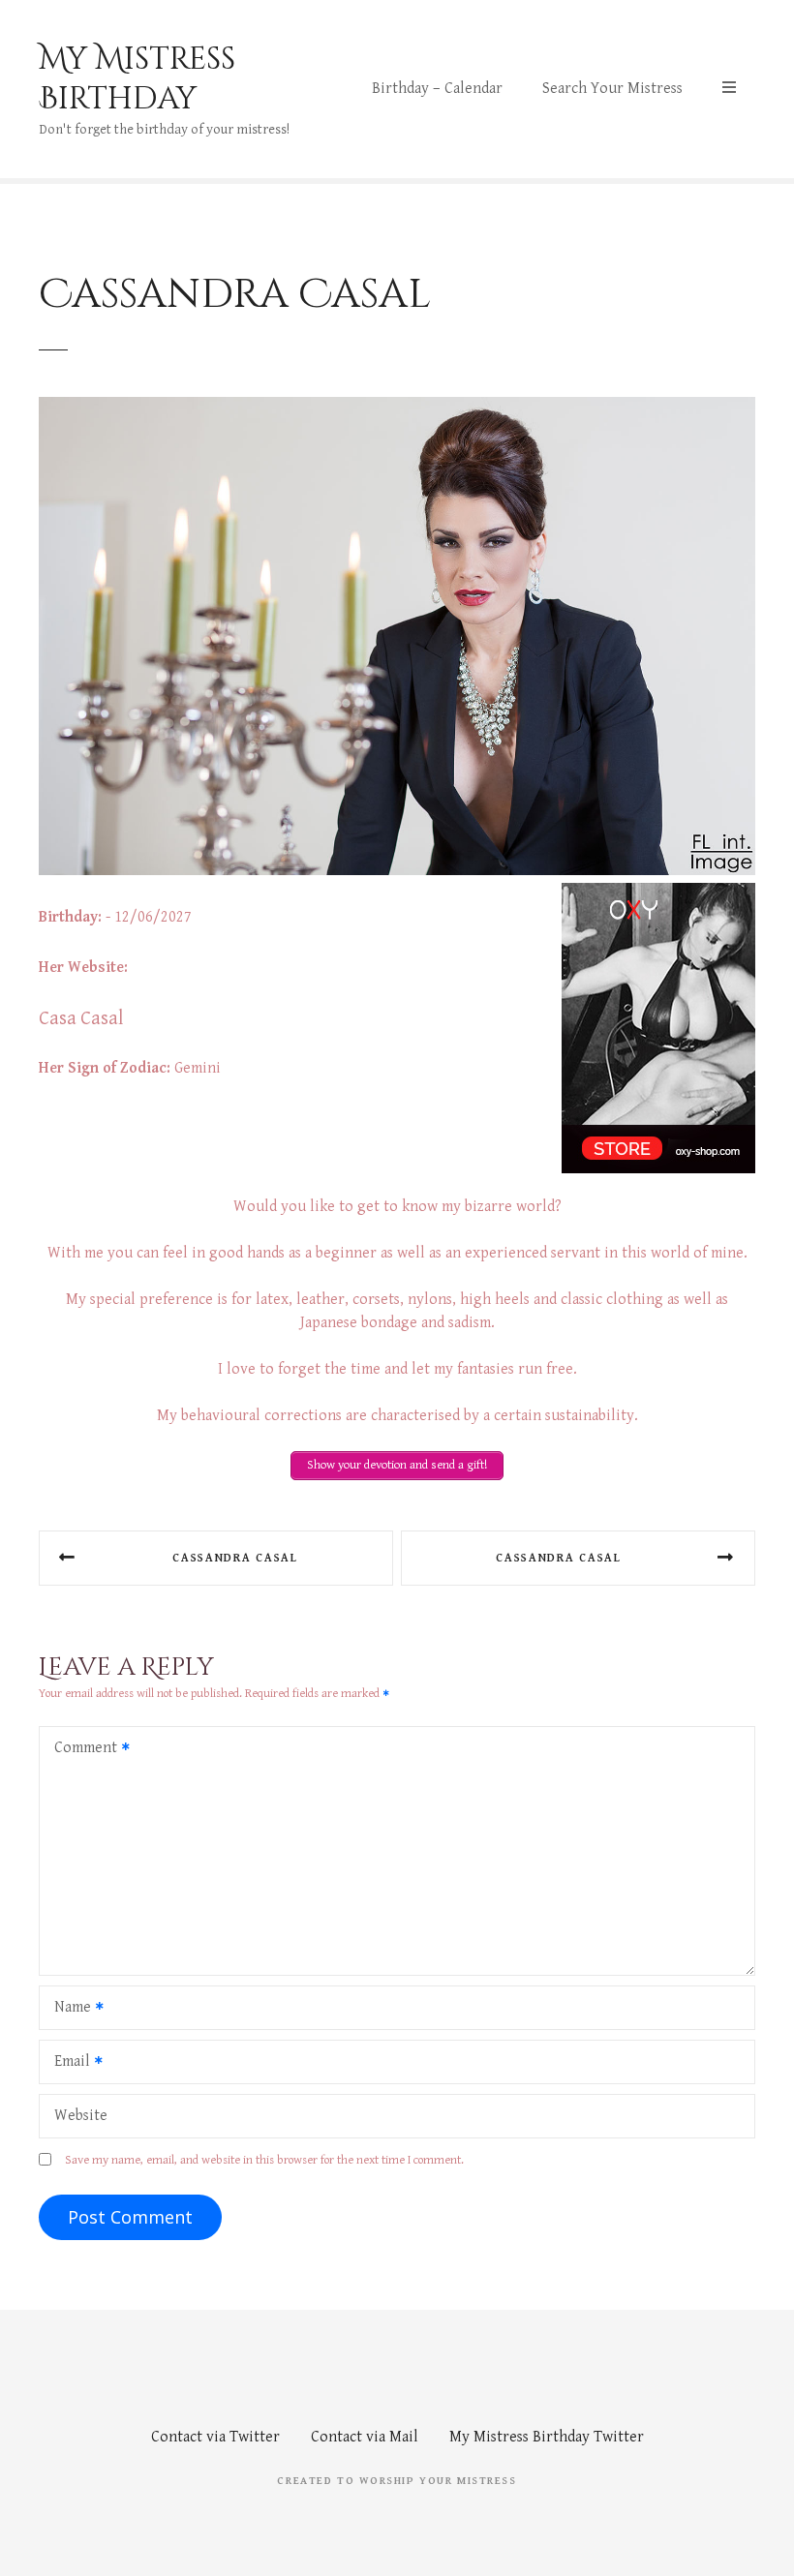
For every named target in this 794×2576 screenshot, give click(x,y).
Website (81, 2116)
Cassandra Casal (235, 1558)
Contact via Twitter (215, 2437)
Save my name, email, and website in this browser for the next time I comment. (264, 2160)
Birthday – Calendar (437, 89)
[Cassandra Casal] (397, 871)
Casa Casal (81, 1019)
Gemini (198, 1068)
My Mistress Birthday (137, 79)
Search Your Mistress (612, 89)
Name (67, 2009)
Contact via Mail (365, 2437)
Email (67, 2063)
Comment (80, 1750)
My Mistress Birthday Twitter (547, 2437)
